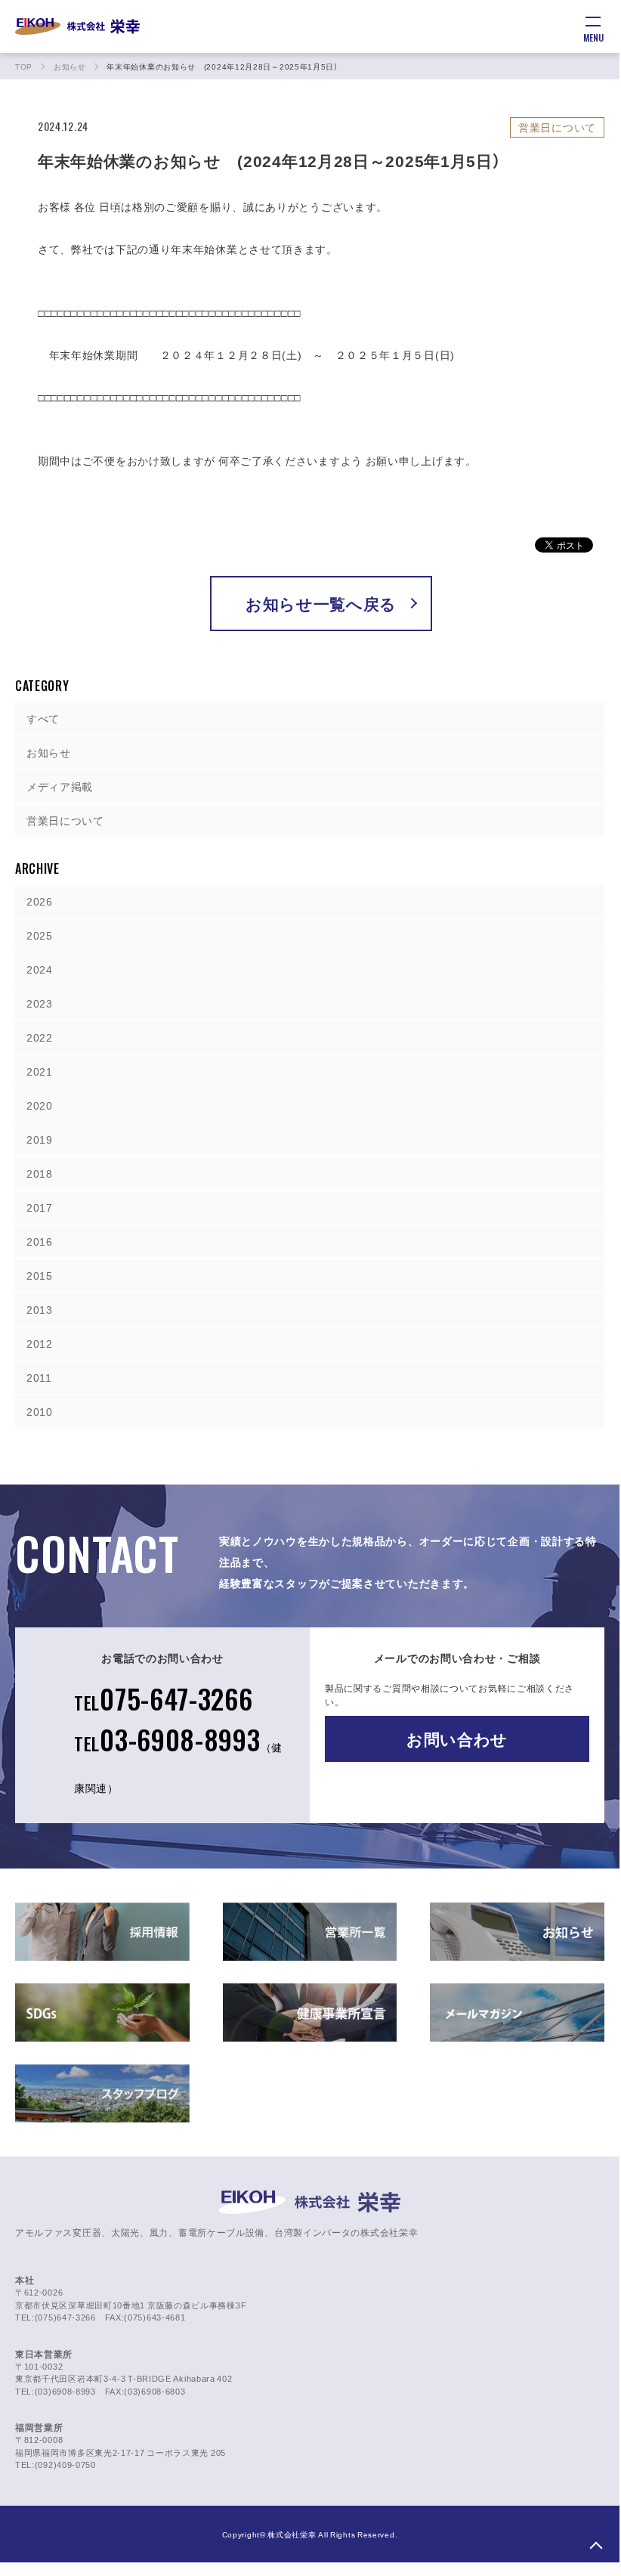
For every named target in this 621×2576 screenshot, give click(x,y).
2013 (40, 1309)
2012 (40, 1343)
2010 (40, 1411)
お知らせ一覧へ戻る (321, 604)
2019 (40, 1139)
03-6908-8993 (178, 1757)
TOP (595, 2545)
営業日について (65, 820)
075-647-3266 (164, 1698)
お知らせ (49, 752)
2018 (40, 1173)
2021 (40, 1071)
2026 (40, 901)
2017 (40, 1207)
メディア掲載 (60, 786)
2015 (40, 1275)
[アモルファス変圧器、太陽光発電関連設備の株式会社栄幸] (77, 26)
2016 (40, 1241)
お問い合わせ (457, 1739)
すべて (43, 718)
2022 (40, 1037)
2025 (40, 935)
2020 (40, 1105)
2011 (39, 1377)
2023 (40, 1003)
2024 (40, 969)
